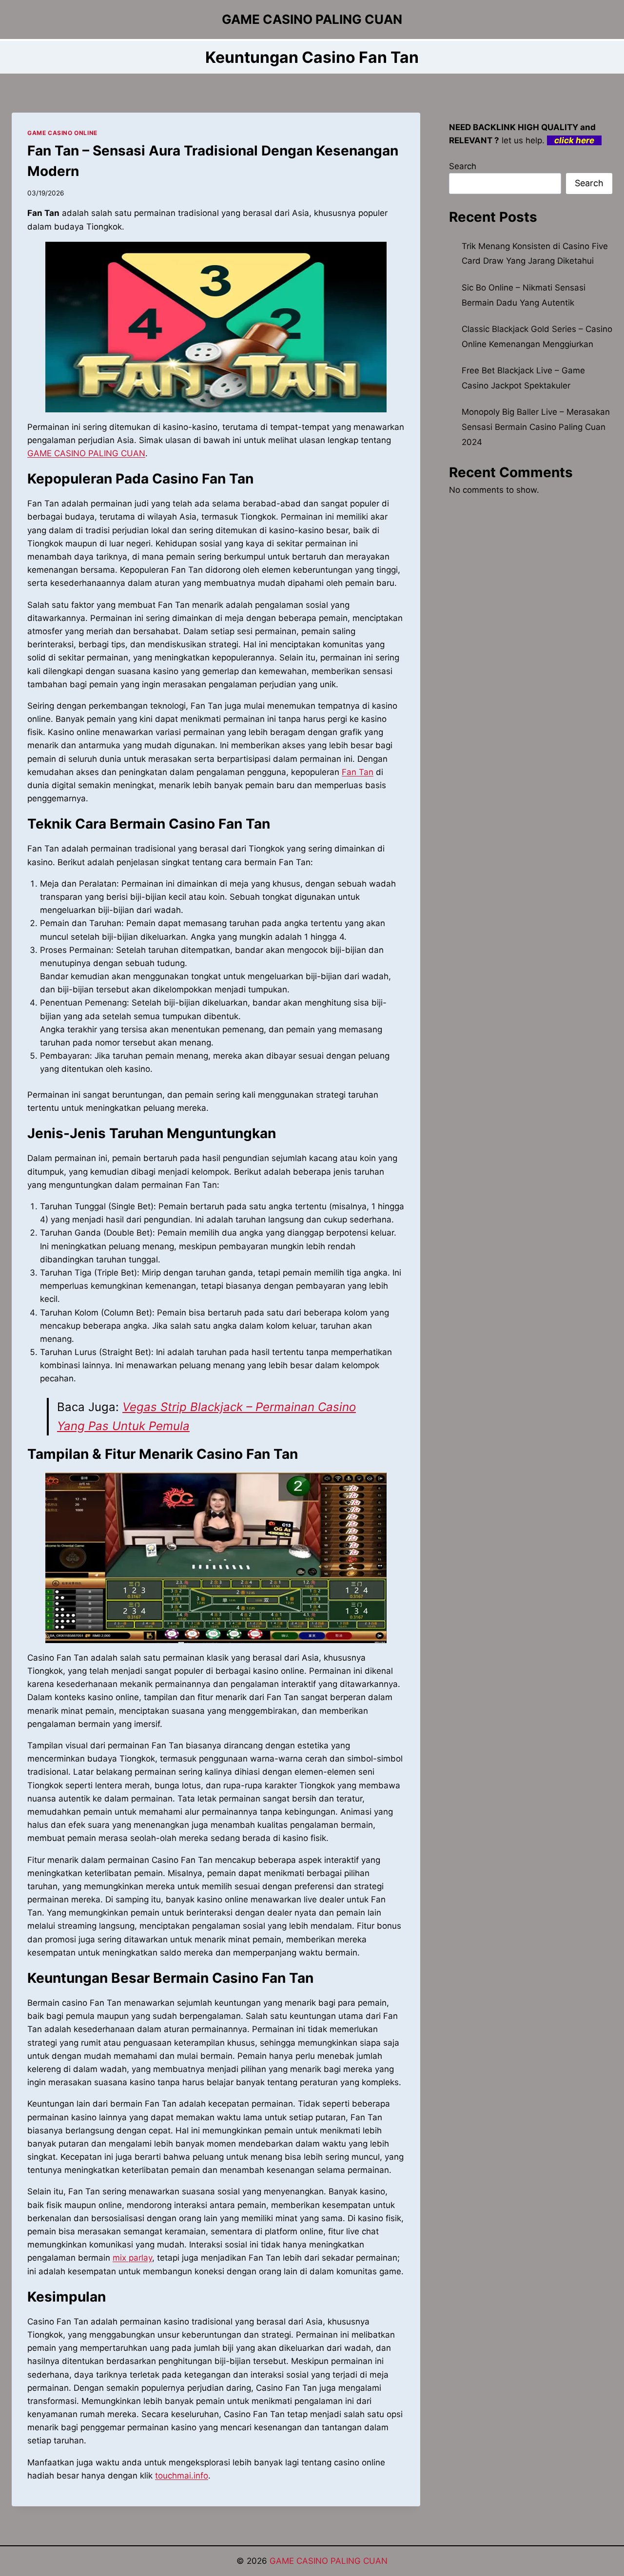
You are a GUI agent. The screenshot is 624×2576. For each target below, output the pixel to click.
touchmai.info (182, 2476)
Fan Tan (358, 772)
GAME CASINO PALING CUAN (86, 453)
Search (463, 166)
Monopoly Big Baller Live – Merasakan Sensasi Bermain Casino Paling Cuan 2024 (536, 427)
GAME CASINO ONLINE (62, 133)
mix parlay (132, 2258)
